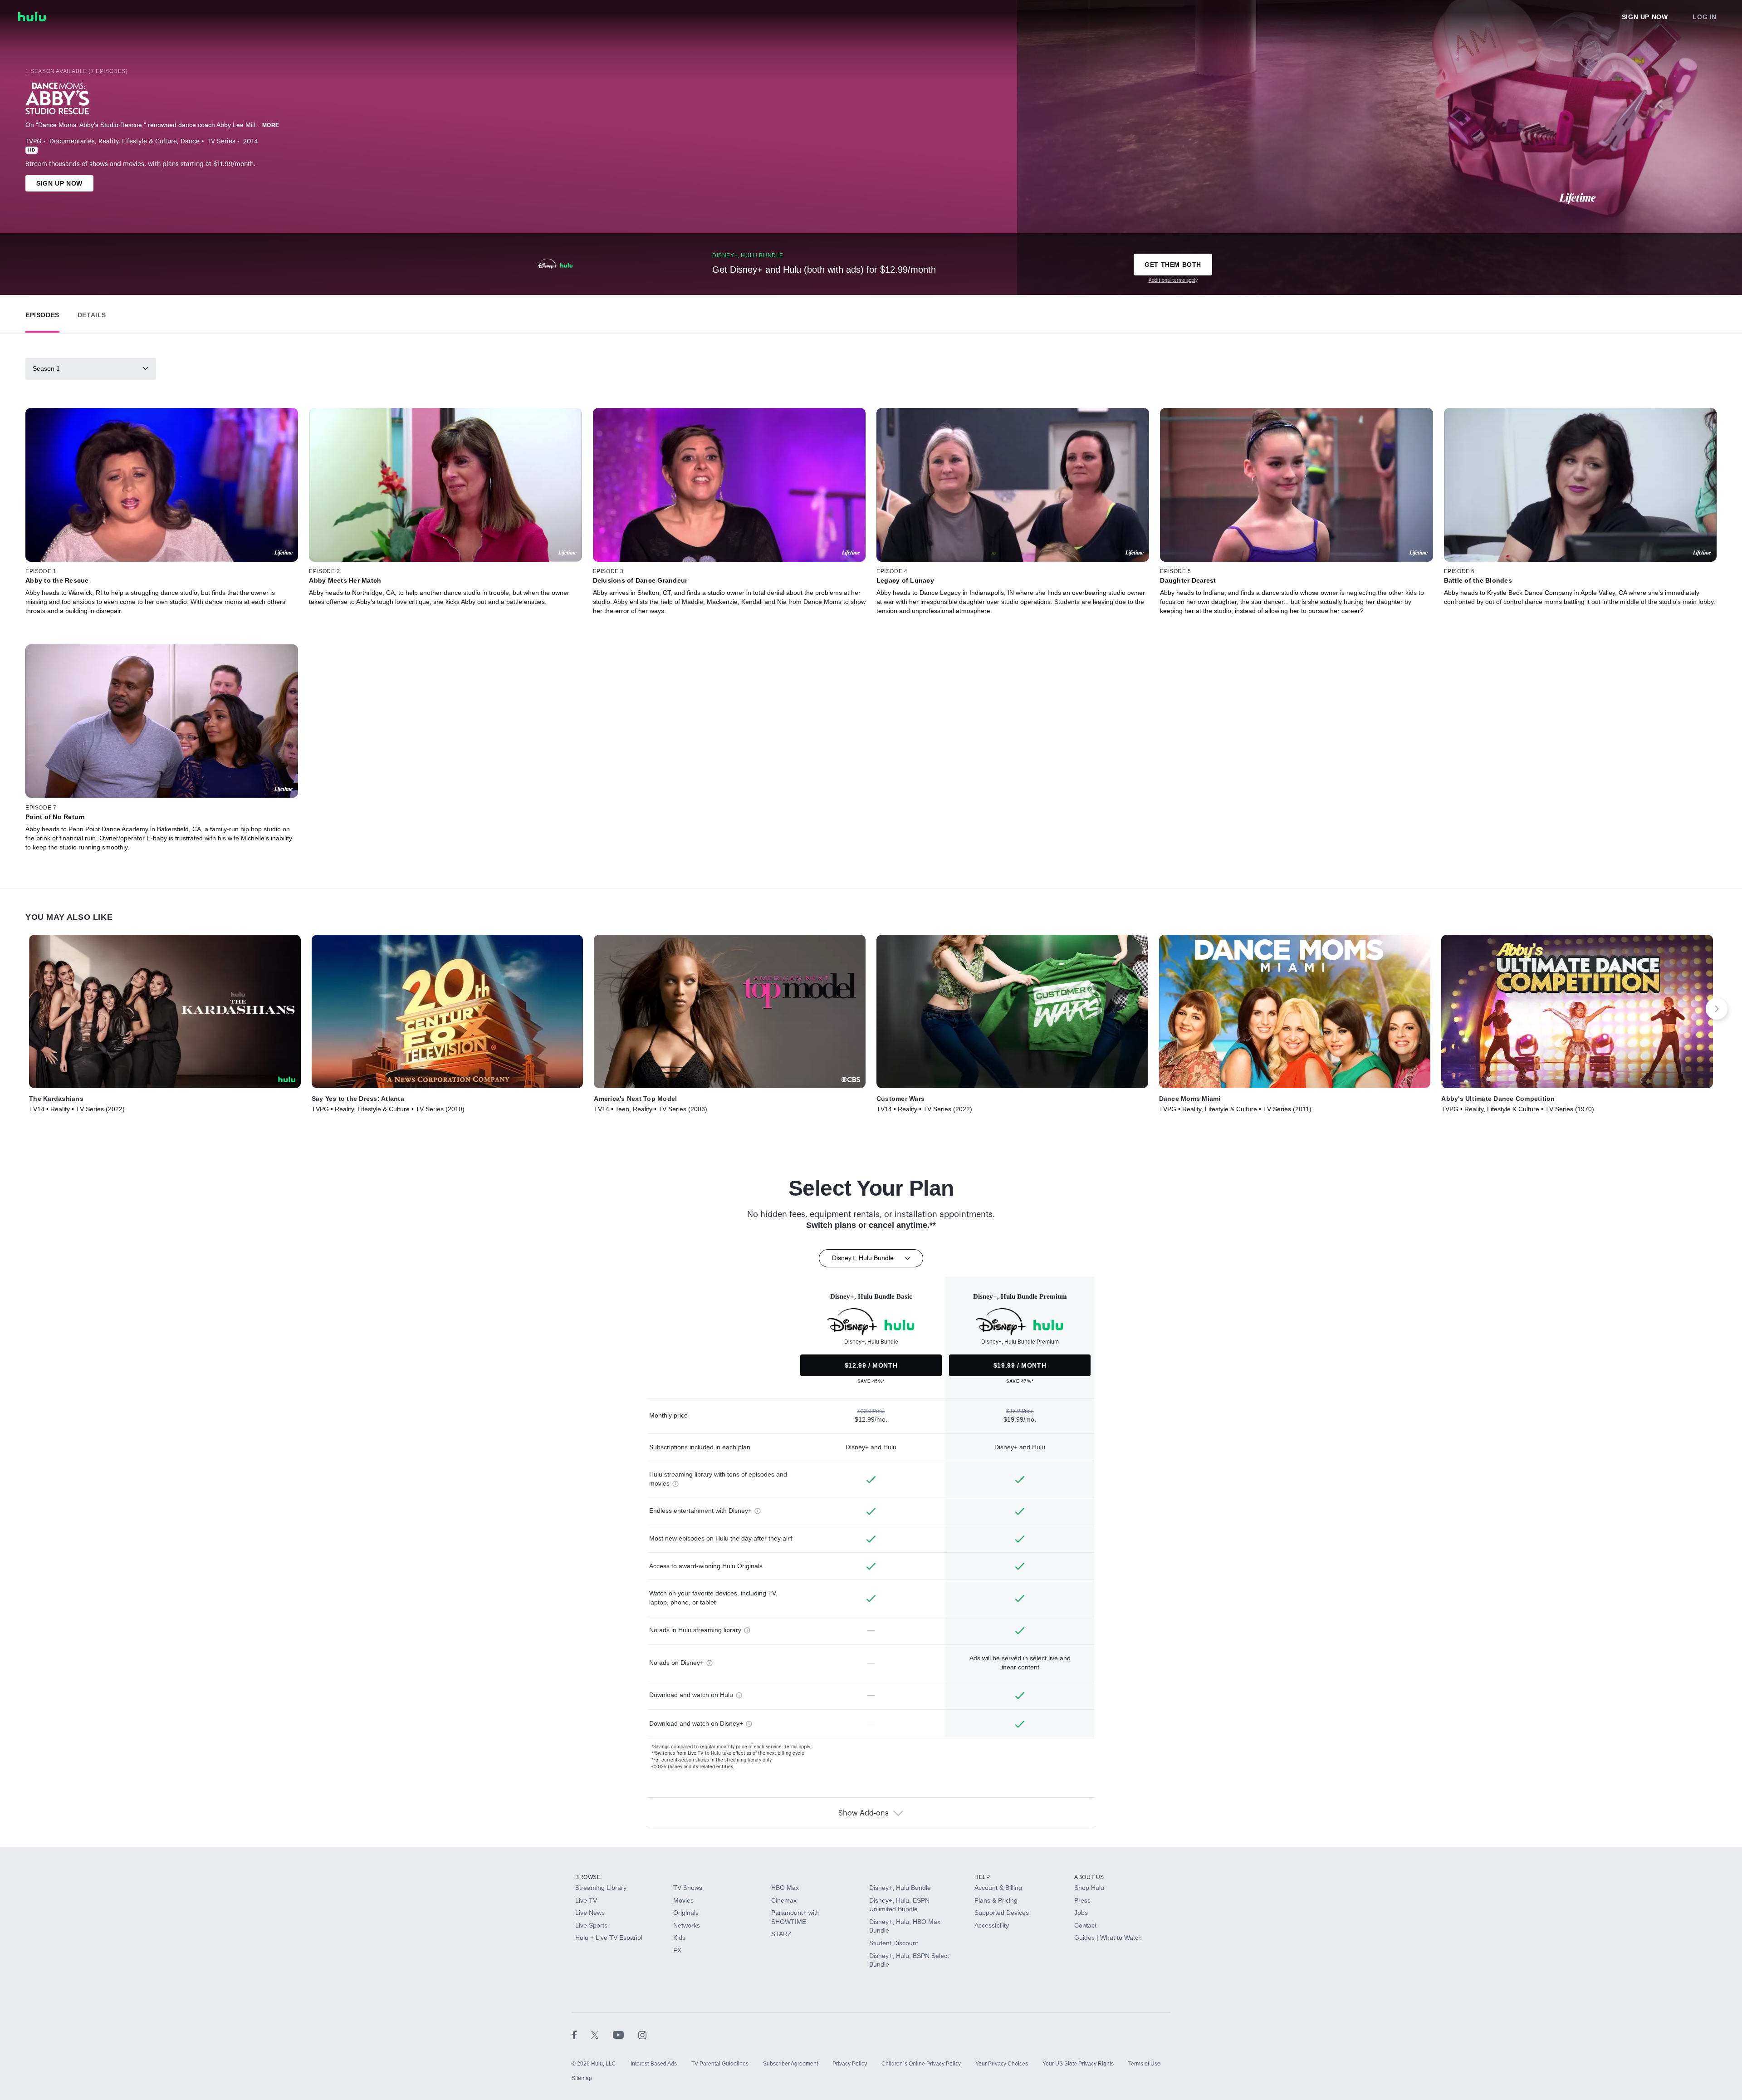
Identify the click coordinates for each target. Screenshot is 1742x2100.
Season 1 (46, 368)
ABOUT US (1089, 1877)
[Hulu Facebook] (581, 2035)
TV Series (221, 142)
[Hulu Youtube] (626, 2035)
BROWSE (588, 1877)
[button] (42, 313)
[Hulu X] (602, 2035)
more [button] (271, 125)
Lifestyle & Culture (149, 142)
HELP (982, 1877)
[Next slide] (1717, 1009)
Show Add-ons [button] (864, 1813)
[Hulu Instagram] (642, 2035)
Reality (108, 142)
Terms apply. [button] (798, 1747)
